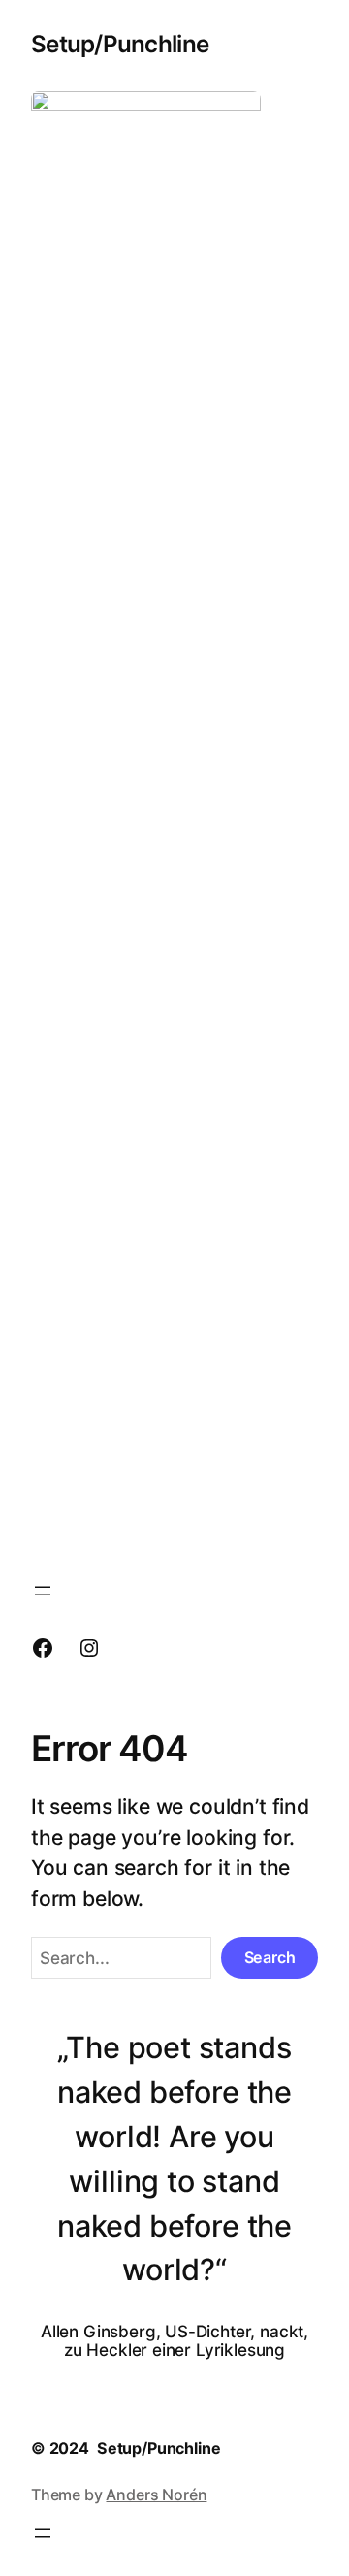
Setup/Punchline (120, 44)
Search (270, 1957)
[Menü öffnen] (43, 1591)
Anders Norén (156, 2495)
